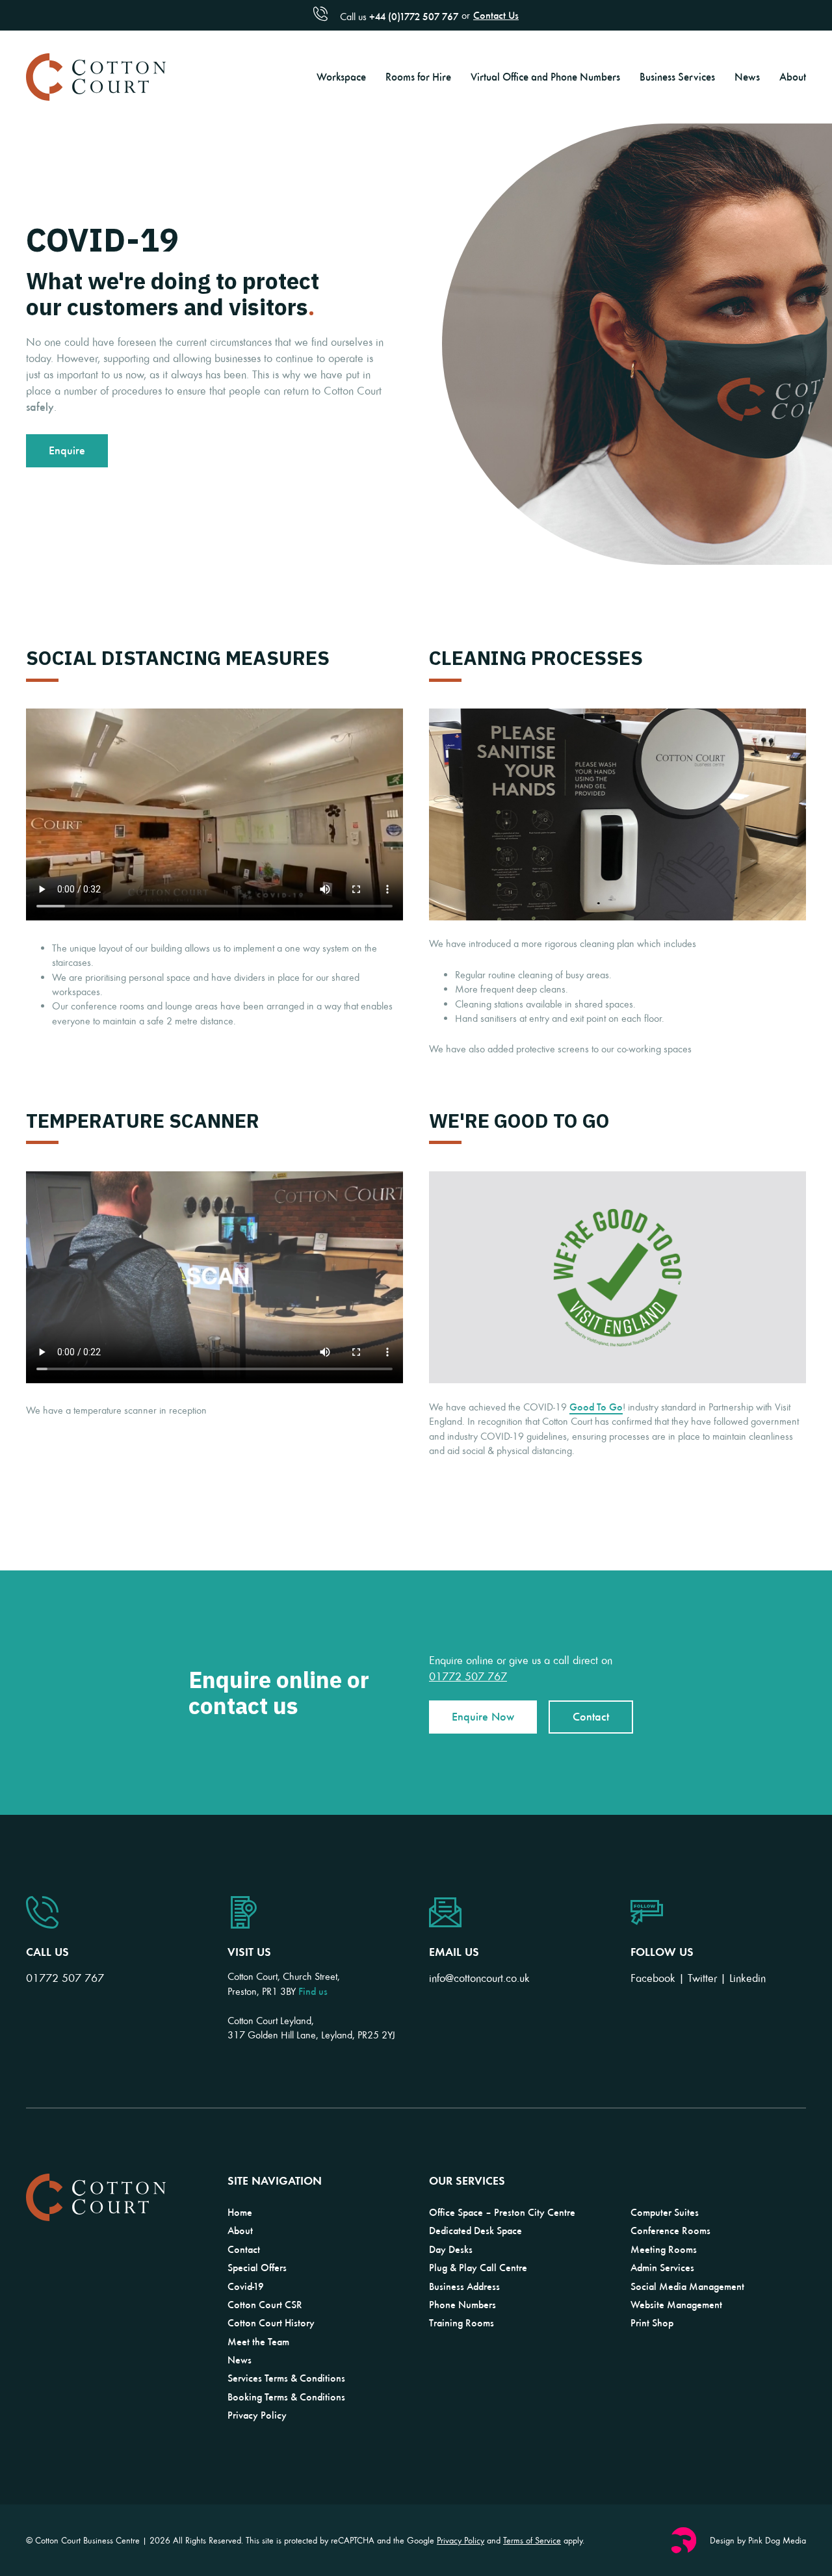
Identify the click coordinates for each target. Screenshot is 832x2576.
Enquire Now (483, 1716)
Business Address (464, 2286)
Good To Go (596, 1407)
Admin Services (662, 2267)
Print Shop (652, 2322)
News (747, 76)
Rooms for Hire (418, 76)
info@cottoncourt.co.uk (479, 1978)
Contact (591, 1716)
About (793, 76)
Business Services (677, 76)
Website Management (676, 2304)
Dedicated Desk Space (475, 2230)
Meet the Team (258, 2341)
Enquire (67, 450)
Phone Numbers (462, 2304)
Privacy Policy (257, 2415)
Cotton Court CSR (265, 2304)
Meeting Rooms (664, 2249)
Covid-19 (246, 2286)
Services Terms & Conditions (286, 2378)
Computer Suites (665, 2212)
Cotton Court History (271, 2322)
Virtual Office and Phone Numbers (545, 76)
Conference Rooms (670, 2230)
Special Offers (257, 2267)
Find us (313, 1991)
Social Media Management (687, 2286)
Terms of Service (532, 2540)
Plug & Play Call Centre (478, 2267)
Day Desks (451, 2249)
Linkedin (747, 1978)
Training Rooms (461, 2322)
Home (240, 2212)
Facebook (653, 1978)
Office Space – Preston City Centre (502, 2212)
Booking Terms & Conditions (286, 2397)
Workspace (341, 76)
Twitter (702, 1978)
